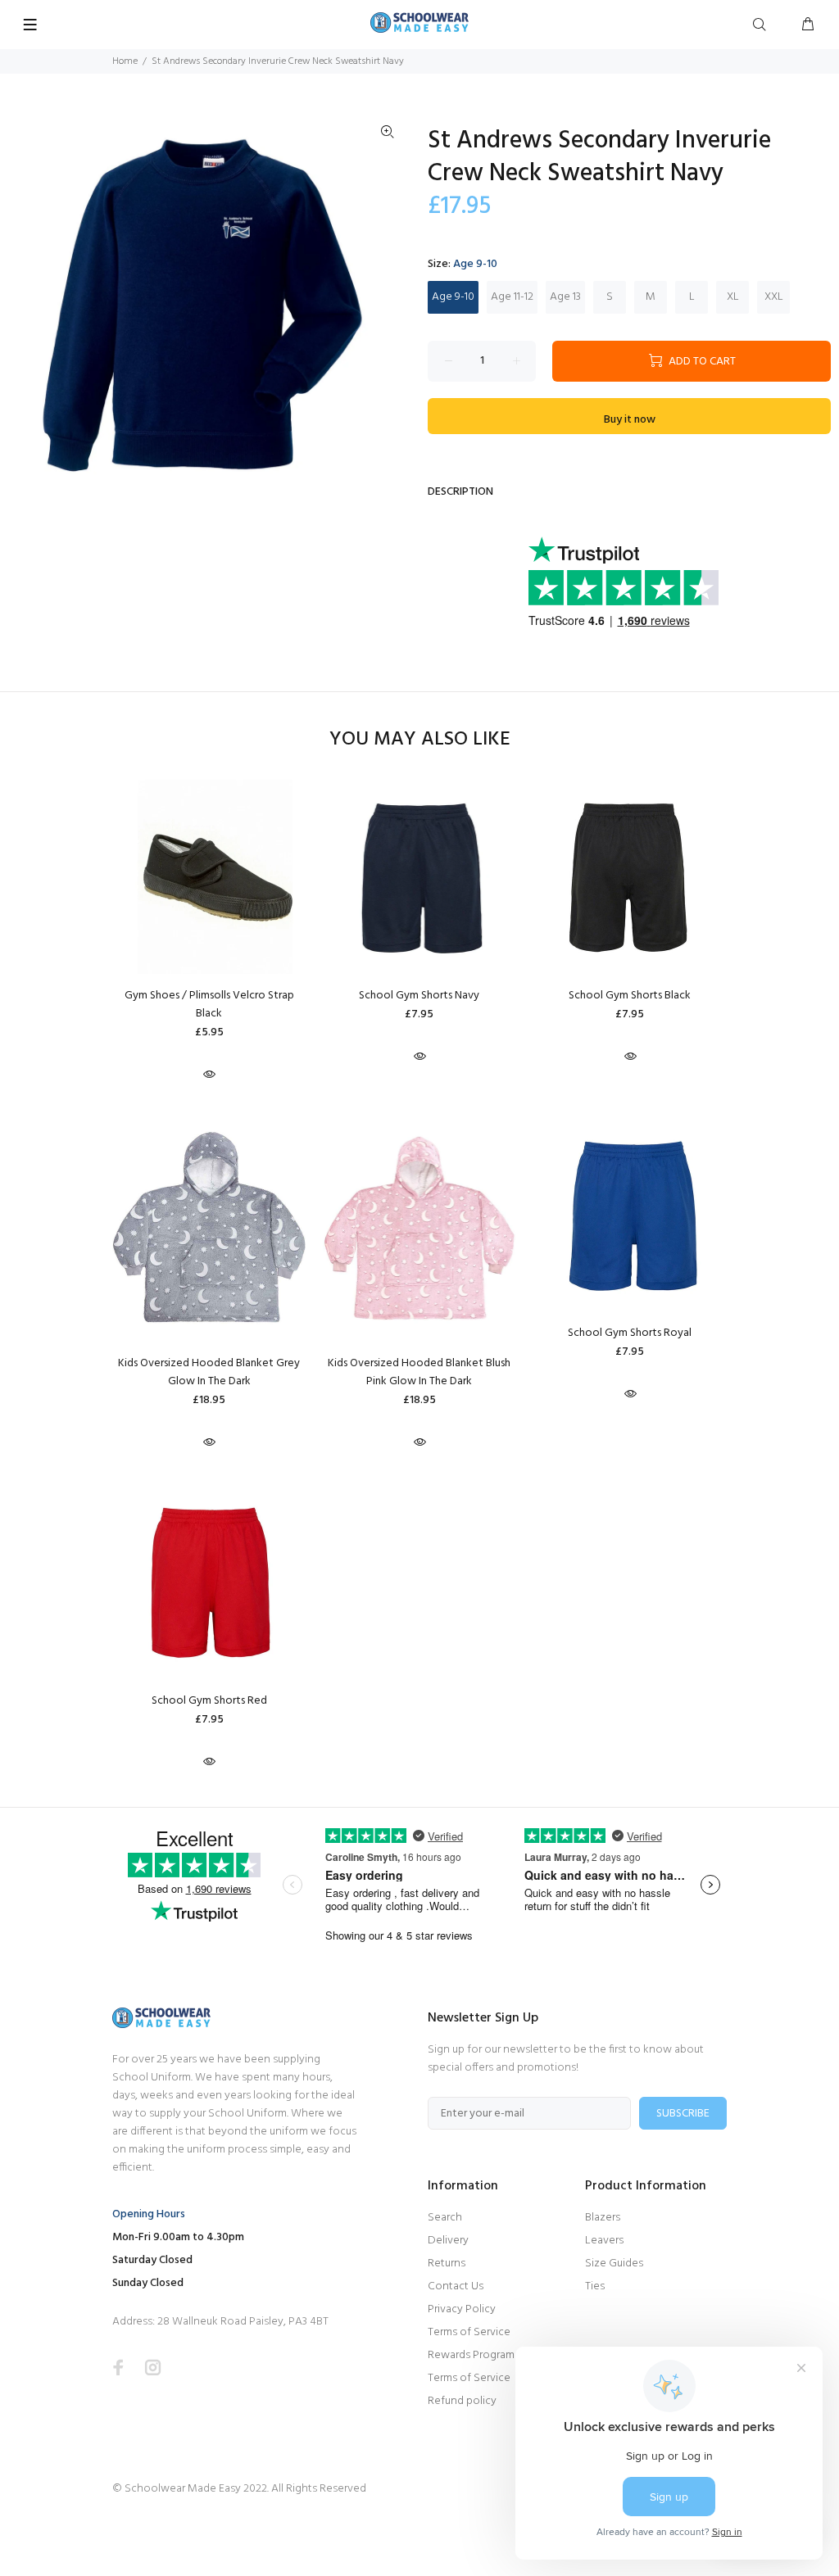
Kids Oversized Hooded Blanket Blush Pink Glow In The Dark (419, 1372)
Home (125, 61)
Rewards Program (471, 2355)
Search (445, 2218)
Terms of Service (469, 2332)
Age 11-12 (512, 297)
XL (733, 297)
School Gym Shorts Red (209, 1701)
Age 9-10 (453, 297)
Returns (447, 2264)
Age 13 (565, 297)
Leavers (604, 2241)
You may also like (420, 740)
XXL (774, 297)
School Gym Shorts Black (630, 996)
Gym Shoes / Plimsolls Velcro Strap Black (209, 1005)
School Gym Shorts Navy (419, 996)
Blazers (603, 2218)
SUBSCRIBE (683, 2114)
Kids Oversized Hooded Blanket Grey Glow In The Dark (209, 1372)
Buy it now (630, 420)
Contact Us (456, 2286)
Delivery (448, 2241)
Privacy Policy (462, 2309)
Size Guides (614, 2264)
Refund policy (462, 2401)
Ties (595, 2286)
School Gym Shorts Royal (630, 1333)
